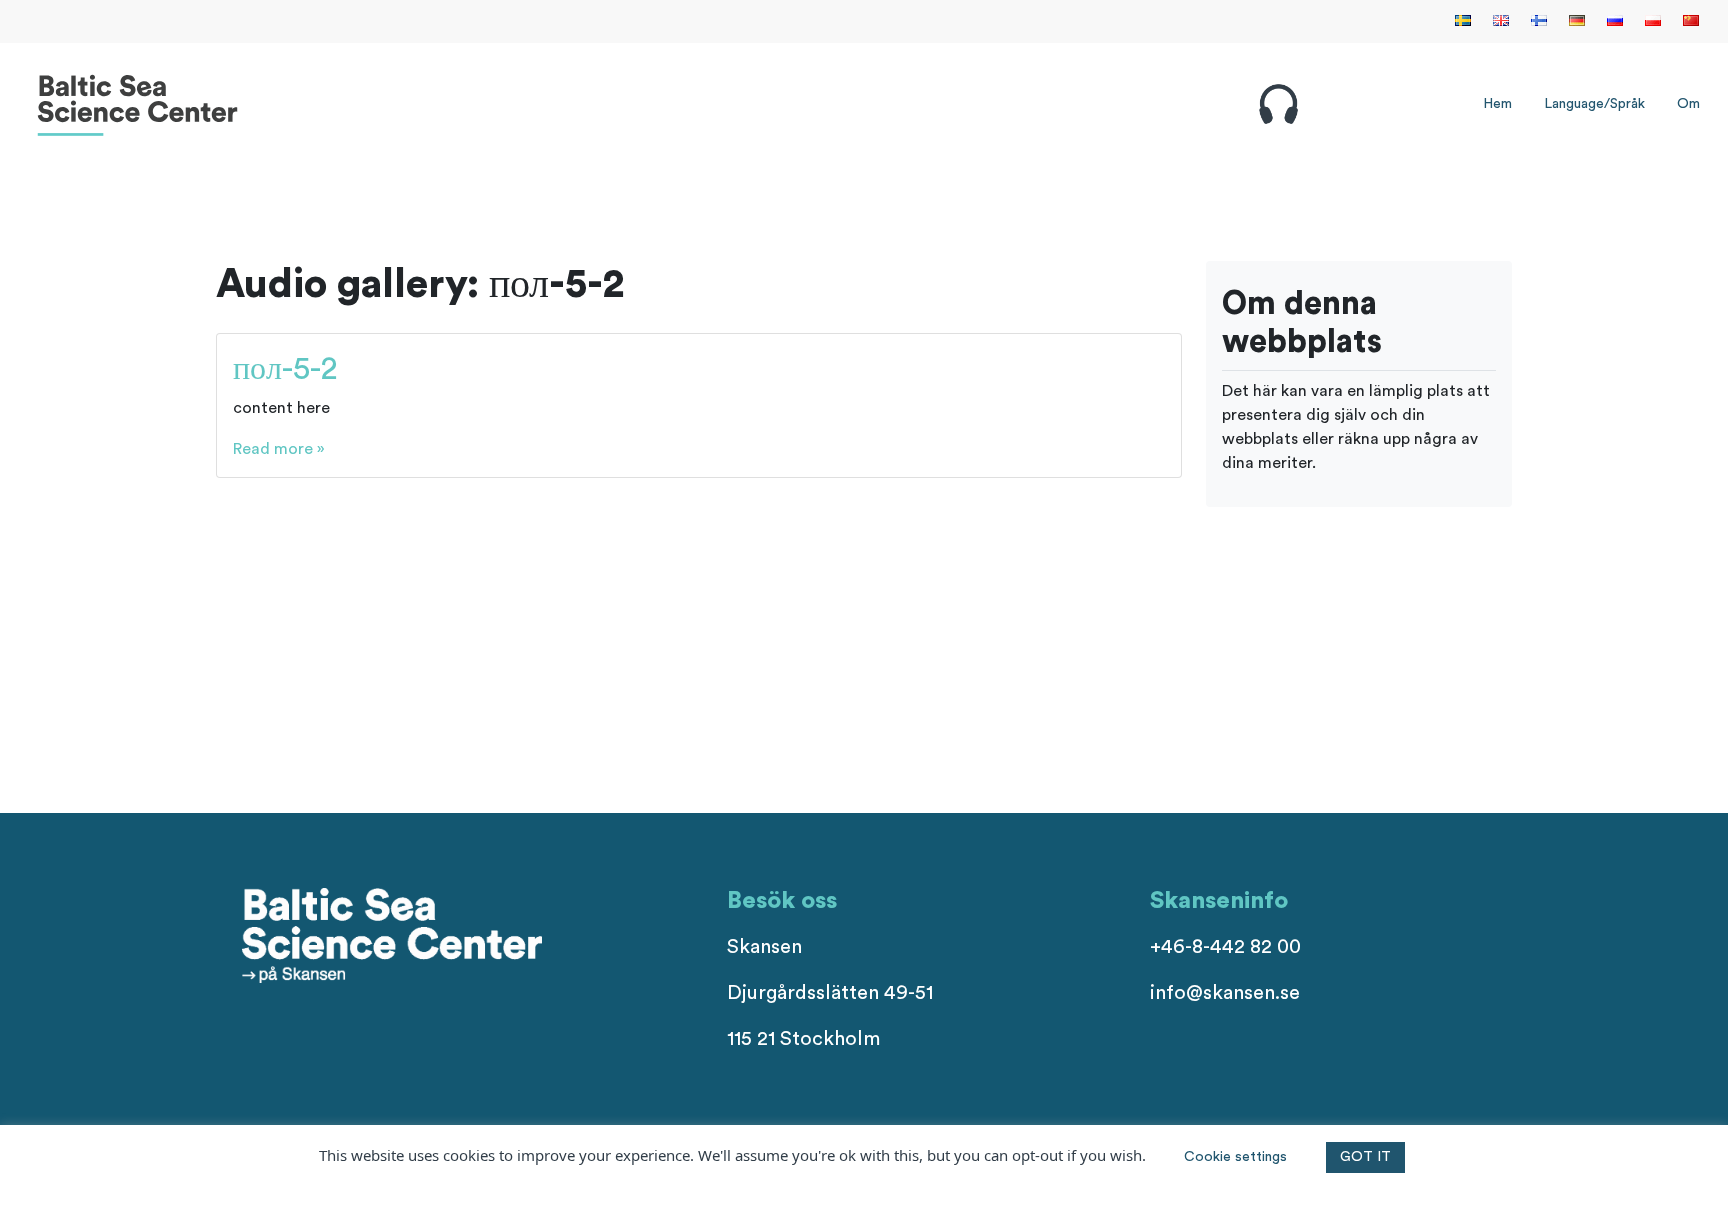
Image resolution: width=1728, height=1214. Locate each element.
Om (1688, 104)
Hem (1497, 104)
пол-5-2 (285, 369)
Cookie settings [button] (1235, 1157)
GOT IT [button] (1365, 1157)
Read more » (279, 449)
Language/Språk (1594, 104)
